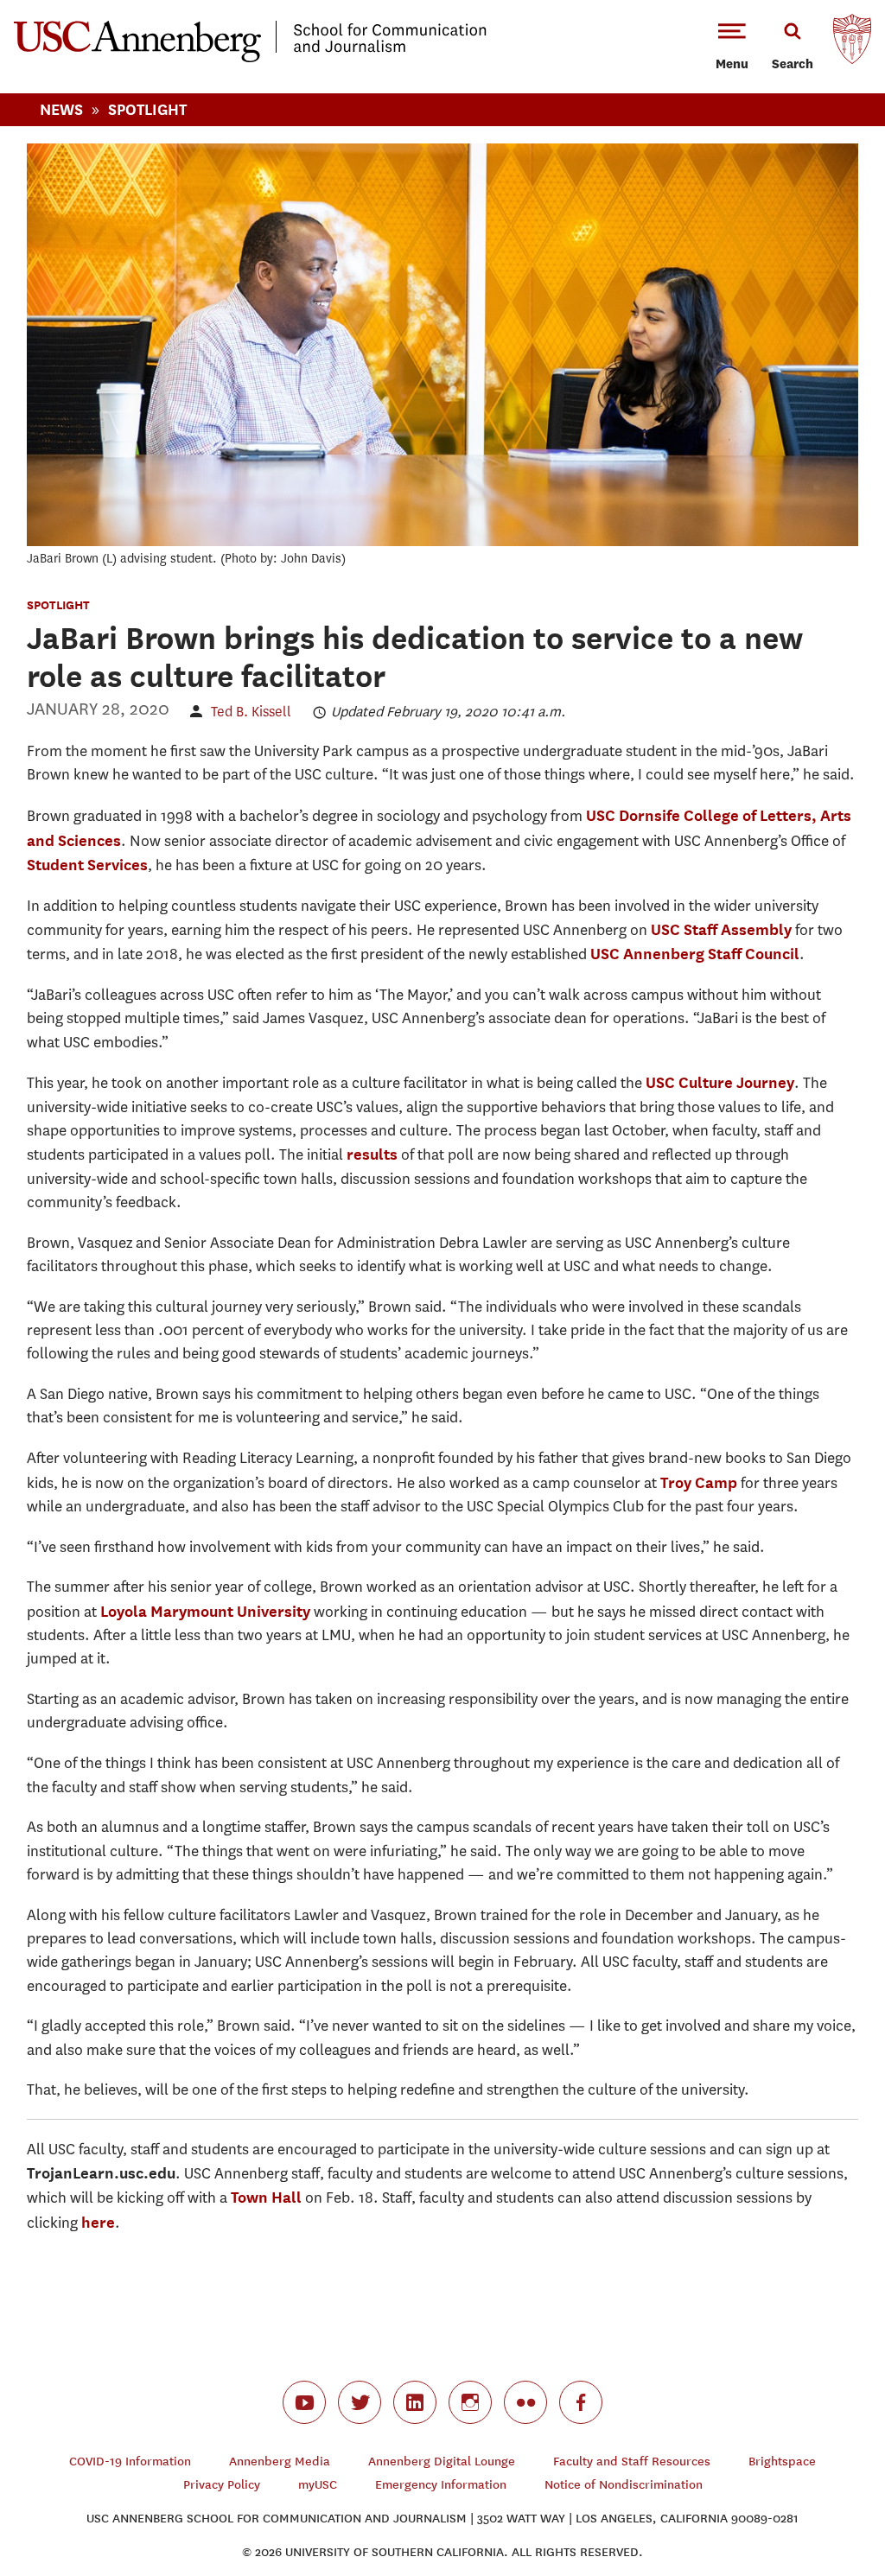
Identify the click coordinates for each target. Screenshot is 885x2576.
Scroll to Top (811, 2502)
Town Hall (266, 2197)
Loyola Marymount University (205, 1611)
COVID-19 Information (130, 2462)
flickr (525, 2402)
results (372, 1154)
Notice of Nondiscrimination (624, 2485)
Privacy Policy (222, 2485)
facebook (581, 2402)
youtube (304, 2402)
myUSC (318, 2485)
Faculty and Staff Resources (632, 2462)
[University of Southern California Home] (852, 43)
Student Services (87, 865)
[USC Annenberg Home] (250, 59)
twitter (360, 2402)
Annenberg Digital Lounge (442, 2462)
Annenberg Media (280, 2462)
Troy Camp (699, 1482)
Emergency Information (441, 2485)
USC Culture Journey (720, 1082)
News (61, 109)
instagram (470, 2402)
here (98, 2222)
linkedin (415, 2402)
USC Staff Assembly (721, 929)
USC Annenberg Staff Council (695, 954)
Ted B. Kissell (251, 712)
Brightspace (782, 2462)
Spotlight (147, 109)
